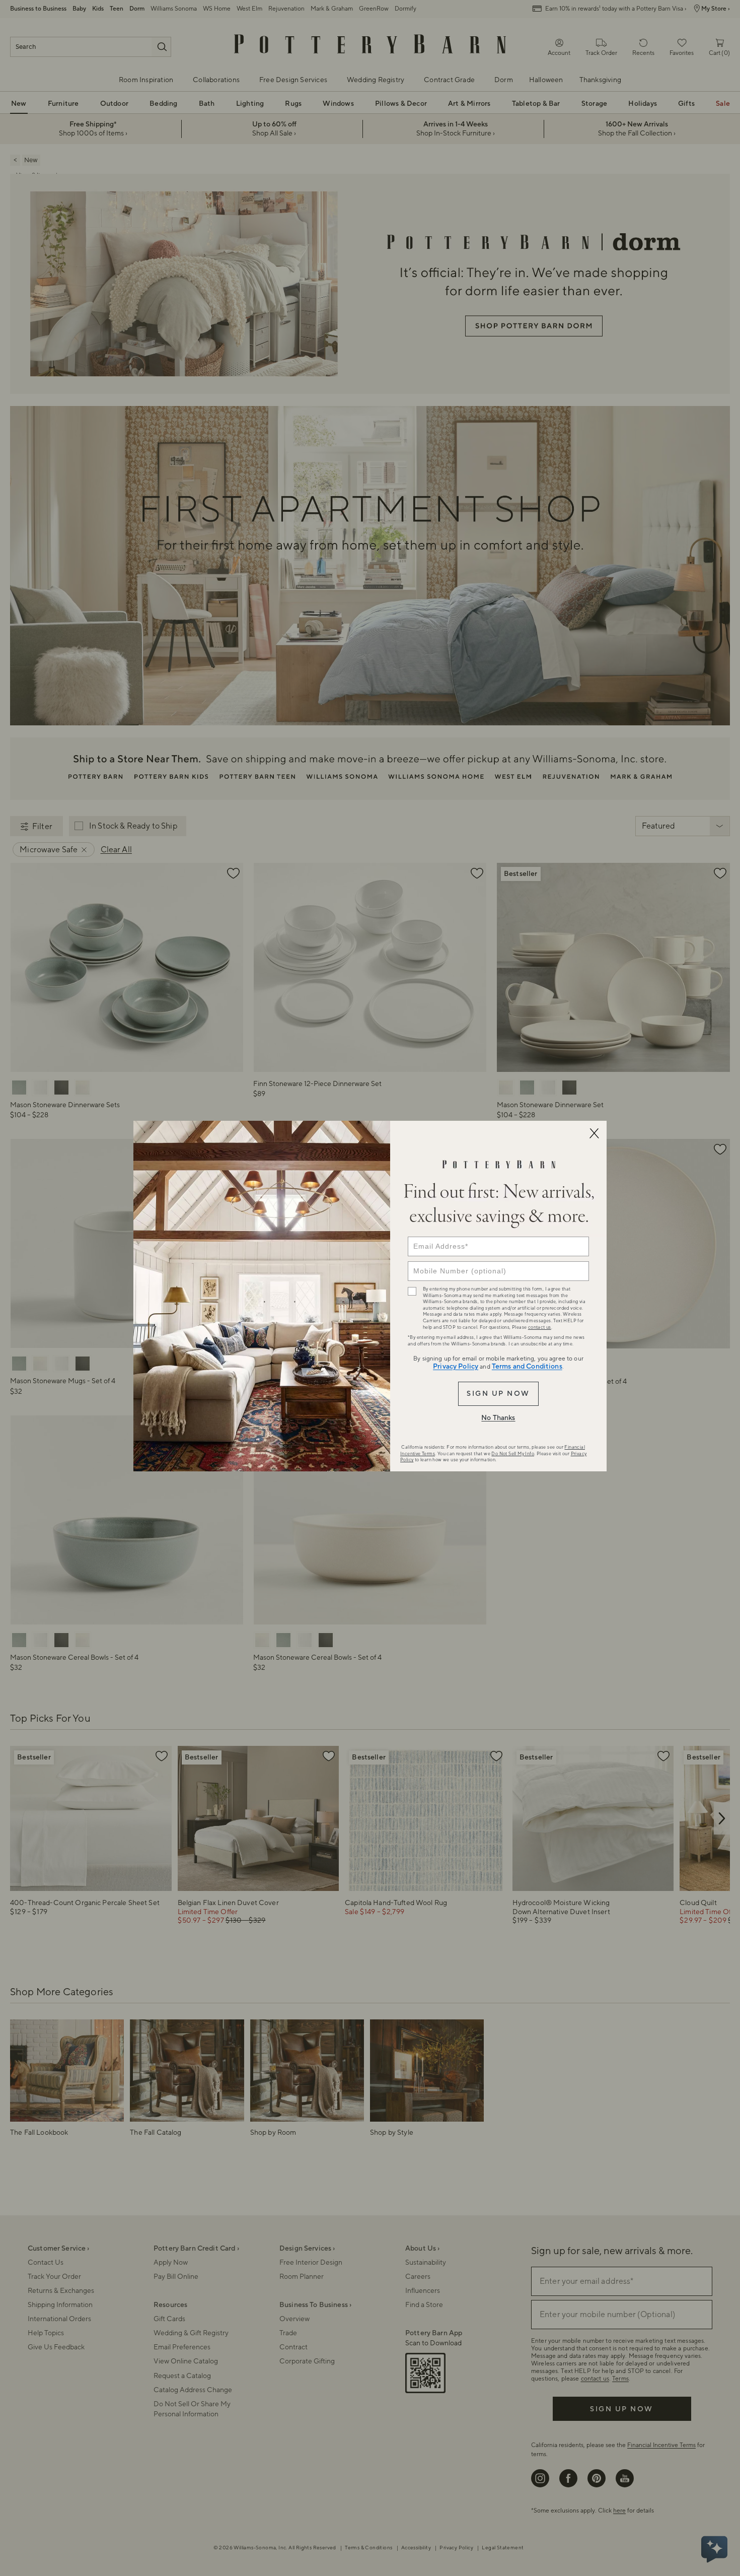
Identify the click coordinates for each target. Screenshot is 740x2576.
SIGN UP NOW (498, 1394)
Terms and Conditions (527, 1367)
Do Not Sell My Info (513, 1454)
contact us (540, 1327)
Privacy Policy (456, 1367)
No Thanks (498, 1418)
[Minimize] (594, 1133)
